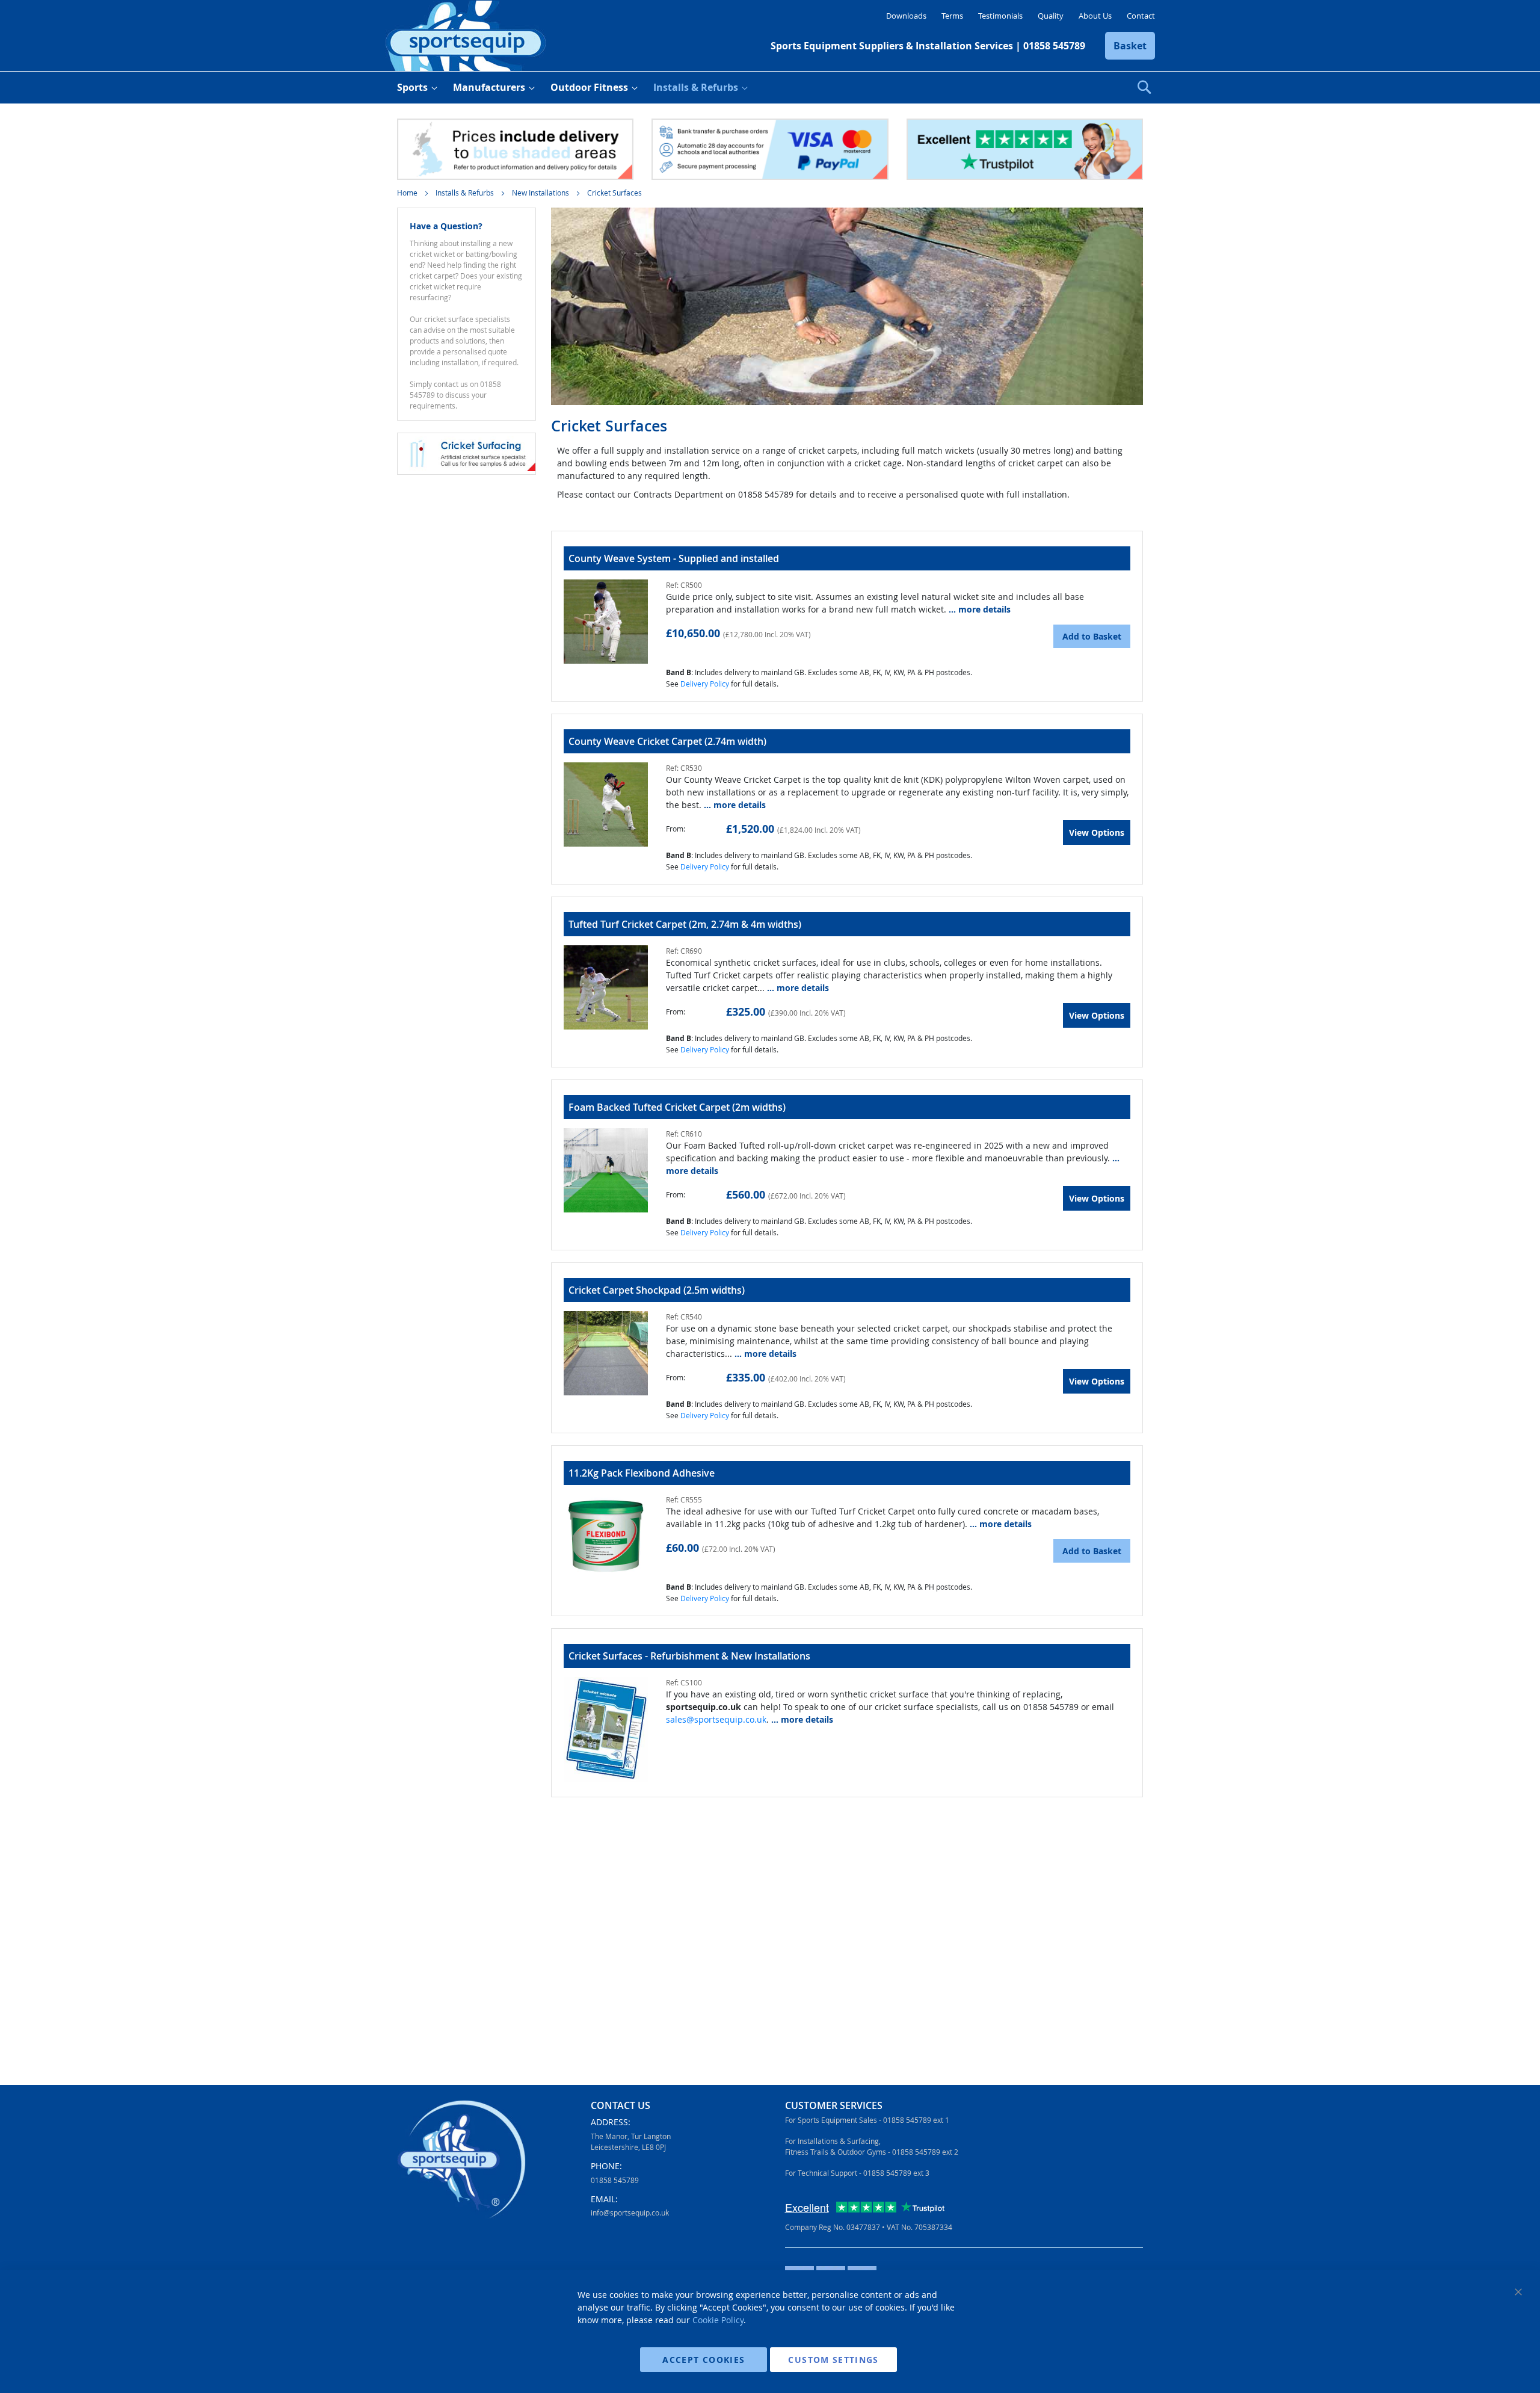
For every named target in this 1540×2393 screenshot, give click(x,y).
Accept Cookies (704, 2360)
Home (408, 193)
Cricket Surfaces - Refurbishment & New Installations (689, 1656)
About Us (1095, 16)
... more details (980, 609)
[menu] (770, 88)
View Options (1097, 832)
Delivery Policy (705, 684)
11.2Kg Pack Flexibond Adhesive (642, 1473)
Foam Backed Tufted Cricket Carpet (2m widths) (677, 1107)
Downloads (906, 16)
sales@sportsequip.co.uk (716, 1719)
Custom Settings (833, 2360)
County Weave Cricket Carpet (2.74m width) (667, 741)
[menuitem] (415, 88)
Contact (1141, 16)
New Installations (541, 193)
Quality (1051, 16)
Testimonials (1000, 16)
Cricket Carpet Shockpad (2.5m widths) (657, 1290)
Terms (952, 16)
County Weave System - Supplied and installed (674, 558)
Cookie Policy (718, 2320)
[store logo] (466, 36)
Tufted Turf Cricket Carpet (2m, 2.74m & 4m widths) (685, 924)
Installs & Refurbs (466, 193)
